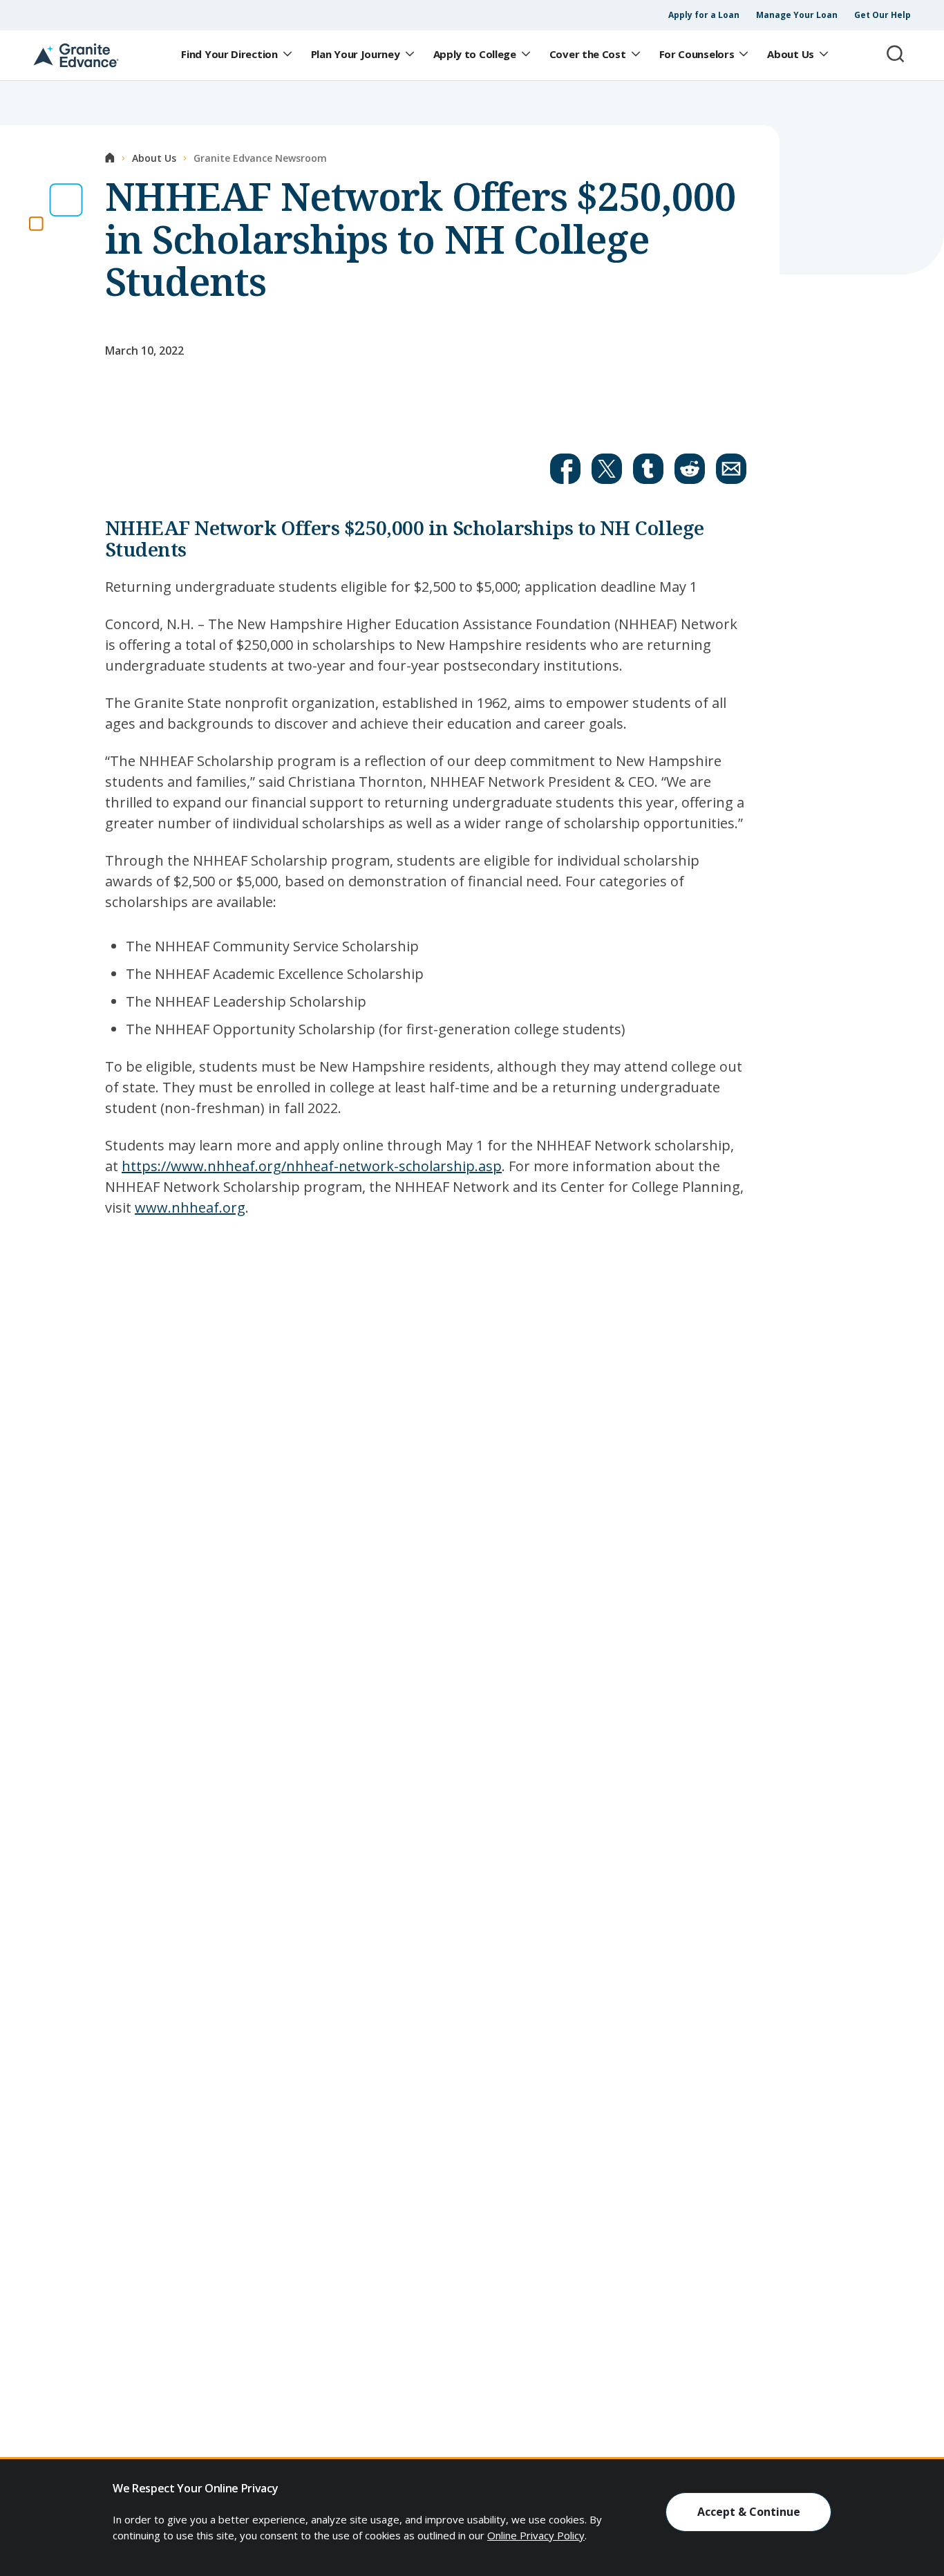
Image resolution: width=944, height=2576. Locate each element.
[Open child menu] (287, 55)
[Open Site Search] (896, 54)
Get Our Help (882, 15)
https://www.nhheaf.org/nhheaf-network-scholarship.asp (312, 1166)
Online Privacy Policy (536, 2535)
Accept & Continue (749, 2512)
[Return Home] (76, 55)
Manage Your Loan (797, 15)
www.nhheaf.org (190, 1207)
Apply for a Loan (704, 15)
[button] (565, 469)
